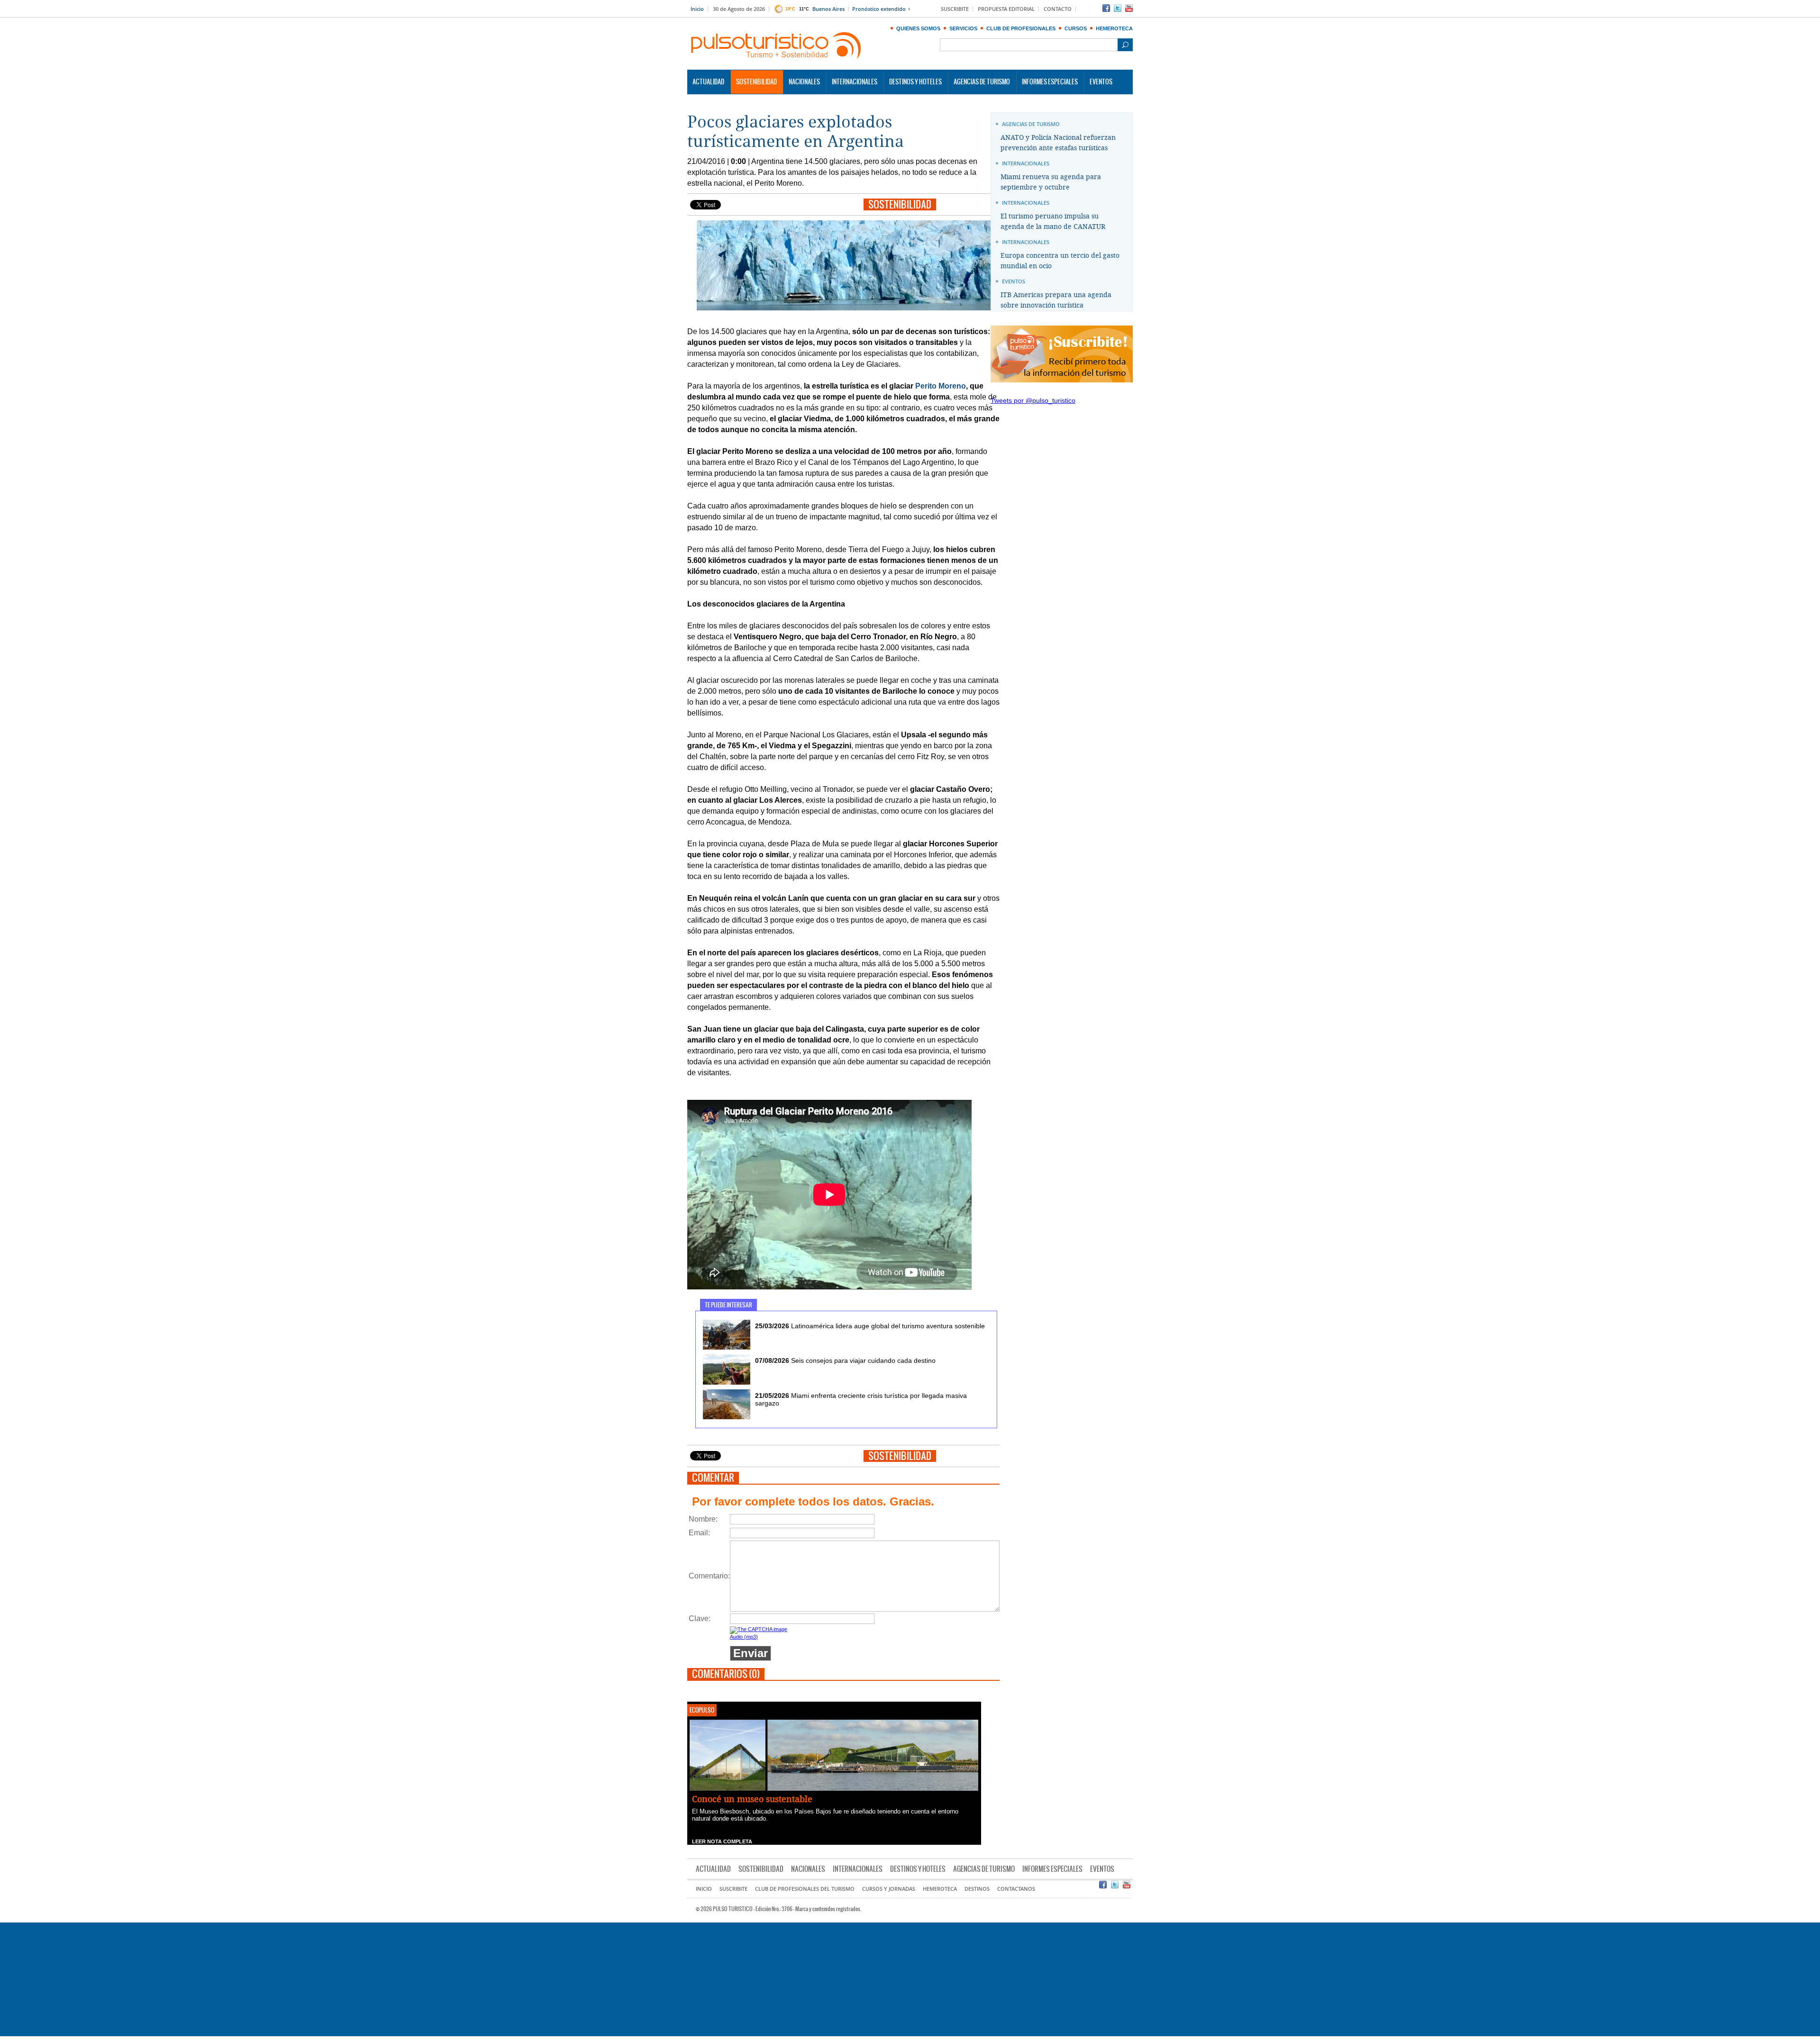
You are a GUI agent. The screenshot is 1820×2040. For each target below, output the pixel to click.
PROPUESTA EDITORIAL (1006, 9)
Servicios (963, 28)
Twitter (1118, 8)
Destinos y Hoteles (915, 82)
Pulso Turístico (776, 46)
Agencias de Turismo (982, 82)
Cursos (1076, 28)
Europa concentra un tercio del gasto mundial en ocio (1060, 261)
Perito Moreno (941, 386)
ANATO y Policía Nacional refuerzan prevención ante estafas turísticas (1058, 143)
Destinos (977, 1889)
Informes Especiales (1050, 82)
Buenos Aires (828, 9)
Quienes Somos (918, 28)
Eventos (1101, 82)
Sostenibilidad (756, 82)
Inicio (697, 9)
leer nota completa (722, 1841)
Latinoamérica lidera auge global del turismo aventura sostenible (870, 1326)
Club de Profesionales (1021, 28)
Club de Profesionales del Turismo (805, 1889)
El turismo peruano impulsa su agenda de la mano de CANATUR (1053, 222)
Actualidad (708, 82)
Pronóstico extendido (879, 9)
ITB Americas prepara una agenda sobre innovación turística (1056, 300)
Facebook (1106, 8)
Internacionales (855, 82)
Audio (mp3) (744, 1637)
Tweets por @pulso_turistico (1033, 400)
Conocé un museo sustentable (752, 1799)
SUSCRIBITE (955, 9)
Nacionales (804, 82)
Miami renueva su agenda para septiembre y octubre (1051, 182)
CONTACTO (1058, 9)
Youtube (1129, 8)
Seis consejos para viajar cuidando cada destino (845, 1360)
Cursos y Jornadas (889, 1889)
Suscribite (733, 1889)
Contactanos (1016, 1889)
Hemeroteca (1114, 28)
